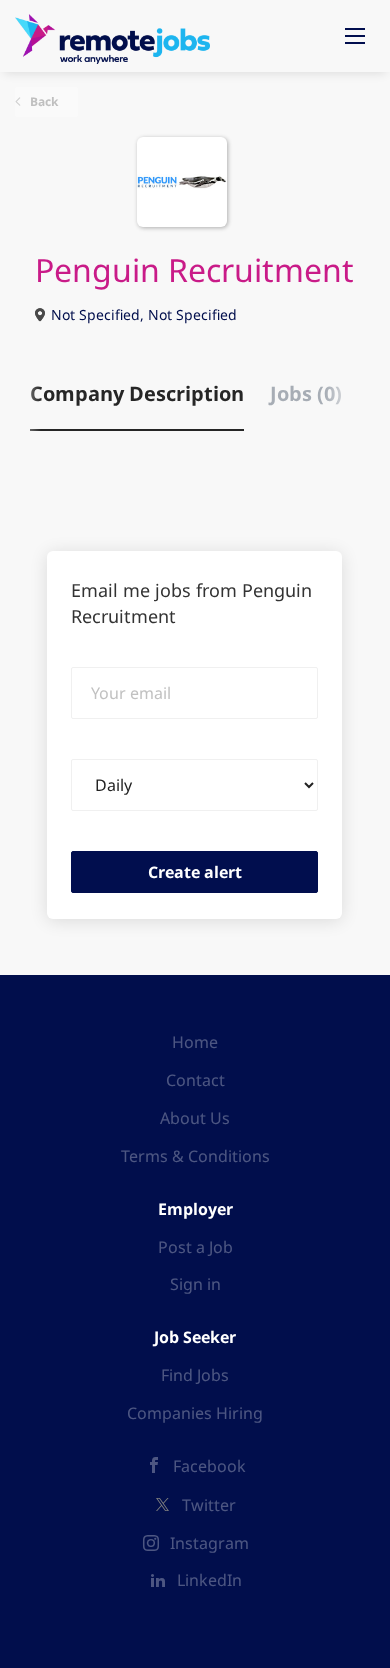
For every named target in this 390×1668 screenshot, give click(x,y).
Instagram (209, 1543)
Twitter (209, 1505)
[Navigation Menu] (355, 36)
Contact (195, 1080)
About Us (195, 1118)
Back (42, 101)
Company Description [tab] (137, 393)
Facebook (209, 1466)
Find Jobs (195, 1375)
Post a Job (195, 1247)
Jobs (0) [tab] (306, 393)
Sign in (195, 1284)
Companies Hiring (195, 1413)
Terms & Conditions (195, 1156)
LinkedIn (209, 1580)
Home (195, 1042)
